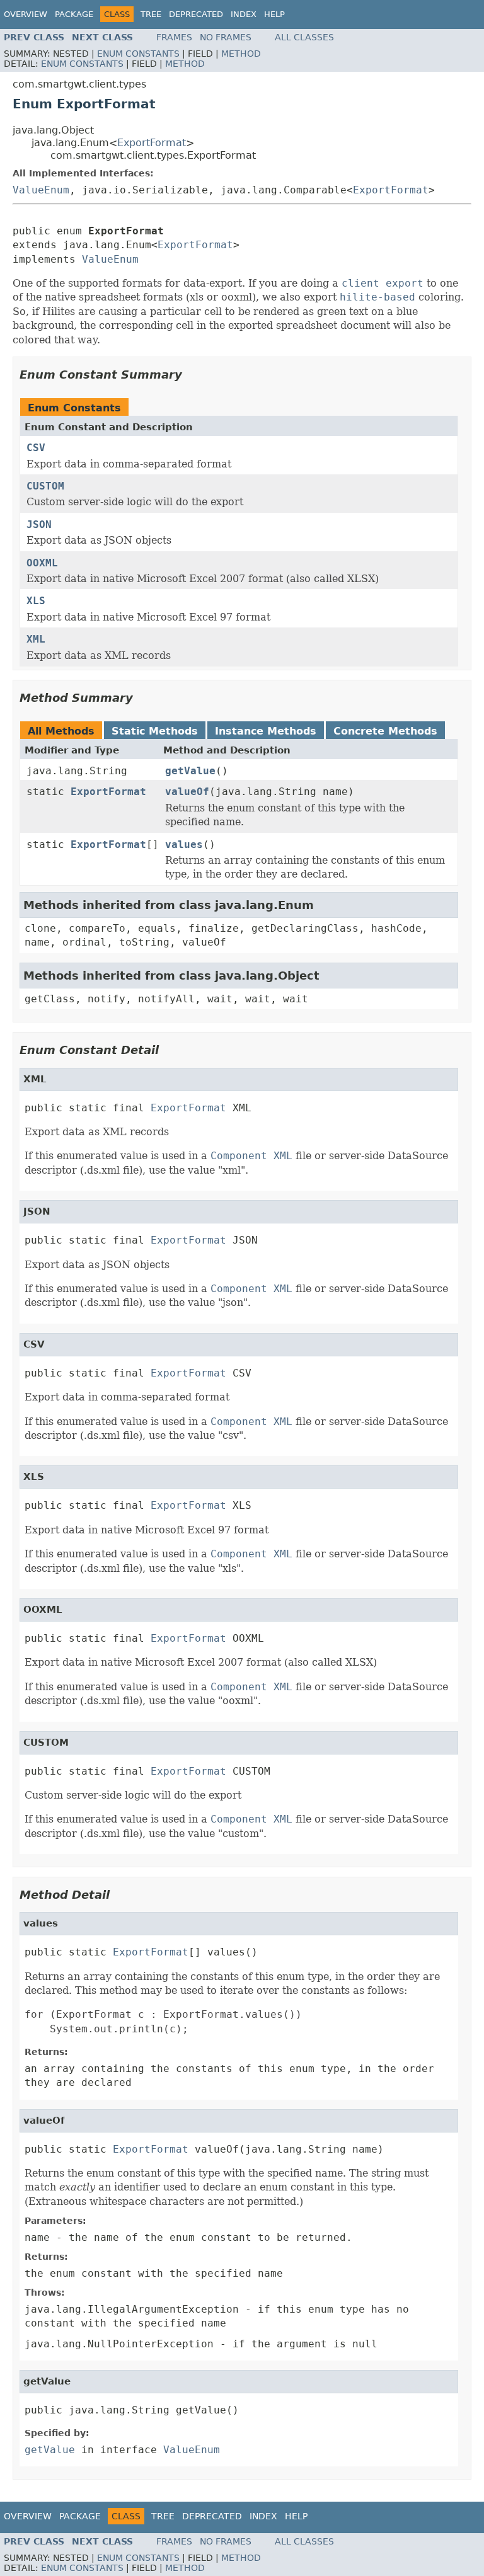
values (184, 844)
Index (244, 14)
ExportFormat (152, 143)
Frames (174, 37)
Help (274, 14)
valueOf (187, 792)
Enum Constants (138, 54)
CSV (36, 448)
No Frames (226, 37)
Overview (26, 14)
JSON (39, 524)
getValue (190, 771)
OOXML (42, 563)
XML (36, 639)
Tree (151, 14)
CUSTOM (45, 486)
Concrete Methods (385, 731)
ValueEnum (41, 190)
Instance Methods (266, 731)
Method (241, 54)
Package (74, 14)
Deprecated (196, 14)
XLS (36, 601)
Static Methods (155, 731)
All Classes (304, 37)
